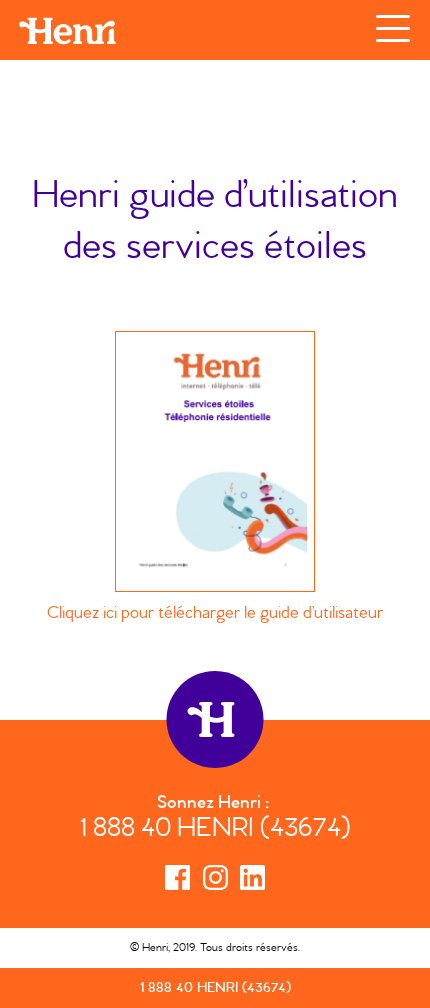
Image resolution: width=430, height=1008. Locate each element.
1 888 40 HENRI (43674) (215, 830)
